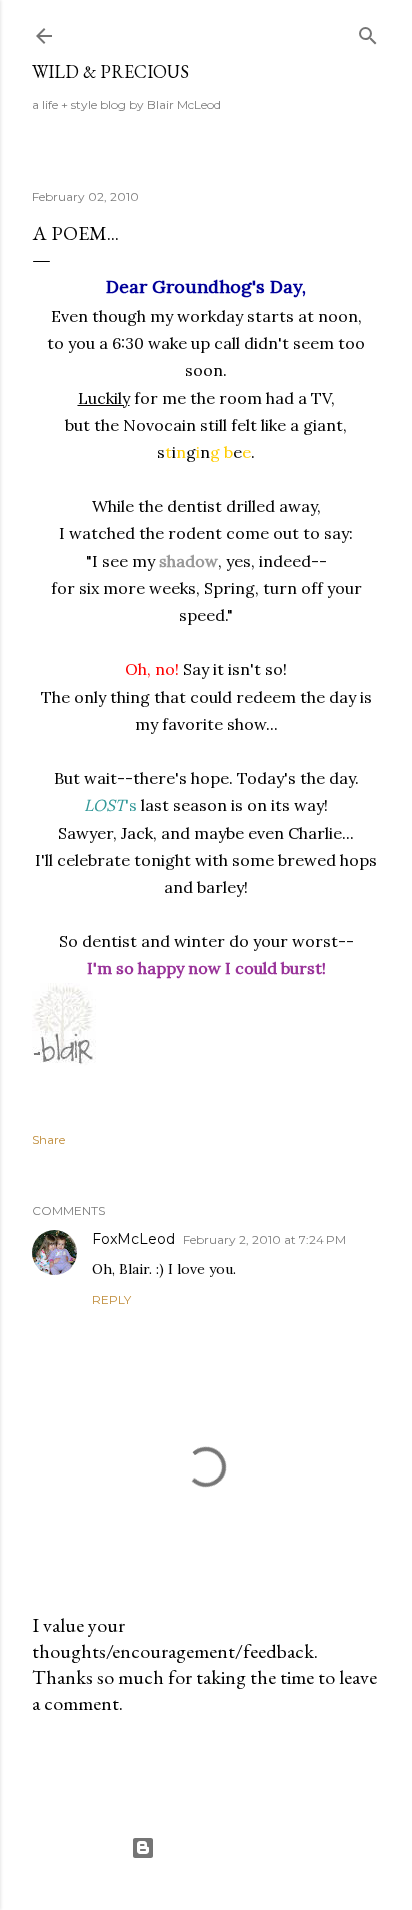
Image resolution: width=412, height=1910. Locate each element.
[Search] (368, 31)
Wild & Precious (110, 71)
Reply (111, 1299)
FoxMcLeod (133, 1239)
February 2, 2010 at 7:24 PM (264, 1239)
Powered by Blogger (222, 1847)
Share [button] (48, 1139)
